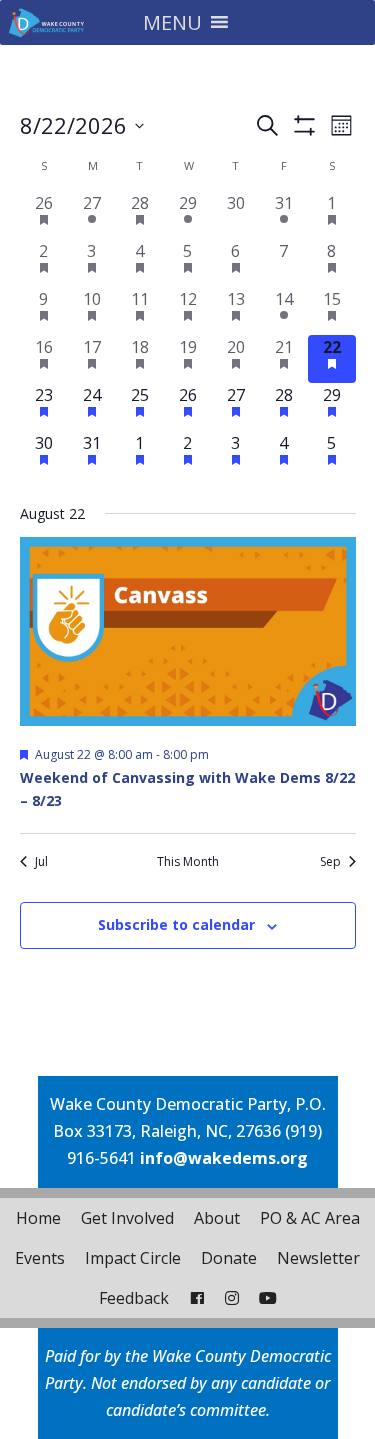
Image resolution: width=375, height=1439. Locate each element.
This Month (188, 862)
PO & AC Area (310, 1218)
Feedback (134, 1298)
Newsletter (318, 1258)
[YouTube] (268, 1298)
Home (38, 1218)
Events (40, 1258)
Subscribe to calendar (176, 924)
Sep (330, 862)
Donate (229, 1258)
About (217, 1218)
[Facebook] (197, 1298)
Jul (41, 862)
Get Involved (127, 1218)
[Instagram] (232, 1298)
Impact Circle (133, 1258)
